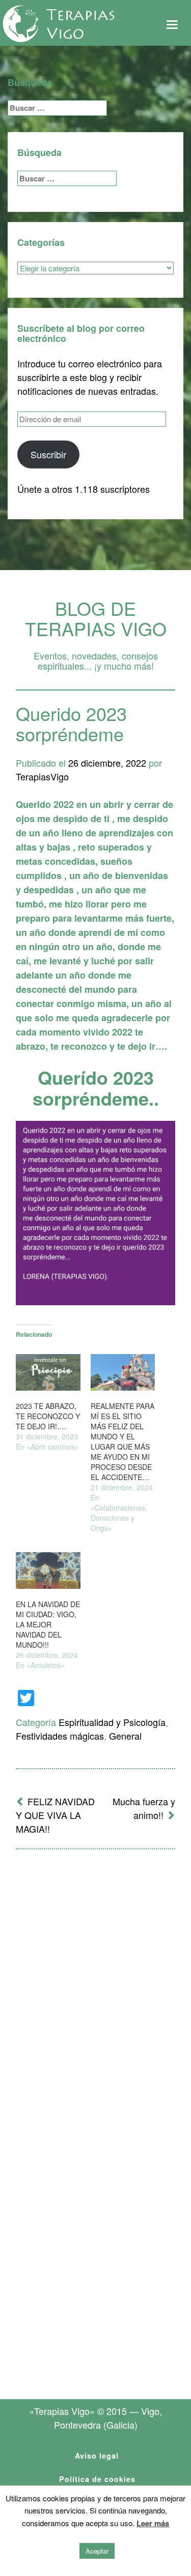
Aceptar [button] (97, 2551)
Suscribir (48, 454)
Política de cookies (97, 2479)
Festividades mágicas (60, 1736)
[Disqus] (95, 1990)
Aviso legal (97, 2456)
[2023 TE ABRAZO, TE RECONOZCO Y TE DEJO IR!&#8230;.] (48, 1372)
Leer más (153, 2523)
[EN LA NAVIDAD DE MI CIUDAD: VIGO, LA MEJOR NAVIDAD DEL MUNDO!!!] (48, 1570)
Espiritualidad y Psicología (112, 1722)
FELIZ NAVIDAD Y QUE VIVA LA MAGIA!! (55, 1815)
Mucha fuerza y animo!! (144, 1808)
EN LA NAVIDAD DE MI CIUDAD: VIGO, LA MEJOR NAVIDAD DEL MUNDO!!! (48, 1624)
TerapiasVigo (42, 776)
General (125, 1736)
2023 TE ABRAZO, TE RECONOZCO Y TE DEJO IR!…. (48, 1416)
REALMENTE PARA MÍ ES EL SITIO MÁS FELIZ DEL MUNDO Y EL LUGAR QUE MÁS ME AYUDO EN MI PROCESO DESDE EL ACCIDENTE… (122, 1441)
